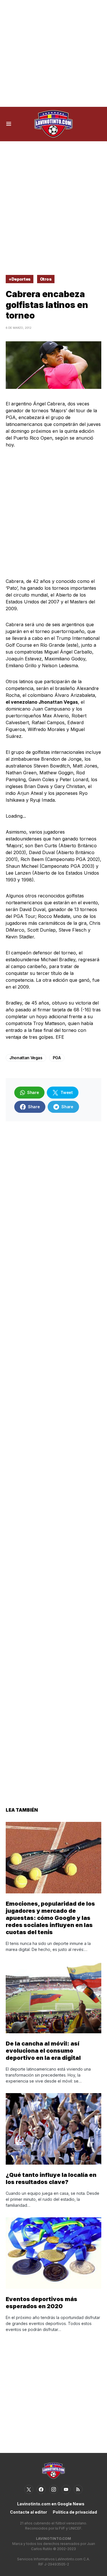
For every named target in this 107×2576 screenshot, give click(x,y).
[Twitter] (29, 2489)
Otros (46, 279)
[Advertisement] (53, 53)
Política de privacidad (75, 2512)
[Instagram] (54, 2489)
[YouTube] (66, 2489)
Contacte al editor (29, 2512)
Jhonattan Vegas (26, 1058)
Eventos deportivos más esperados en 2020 (42, 2303)
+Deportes (20, 279)
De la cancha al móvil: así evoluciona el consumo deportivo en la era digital (43, 2051)
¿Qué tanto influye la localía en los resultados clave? (51, 2178)
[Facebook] (41, 2489)
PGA (57, 1058)
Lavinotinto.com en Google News (51, 2504)
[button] (9, 124)
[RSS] (78, 2489)
